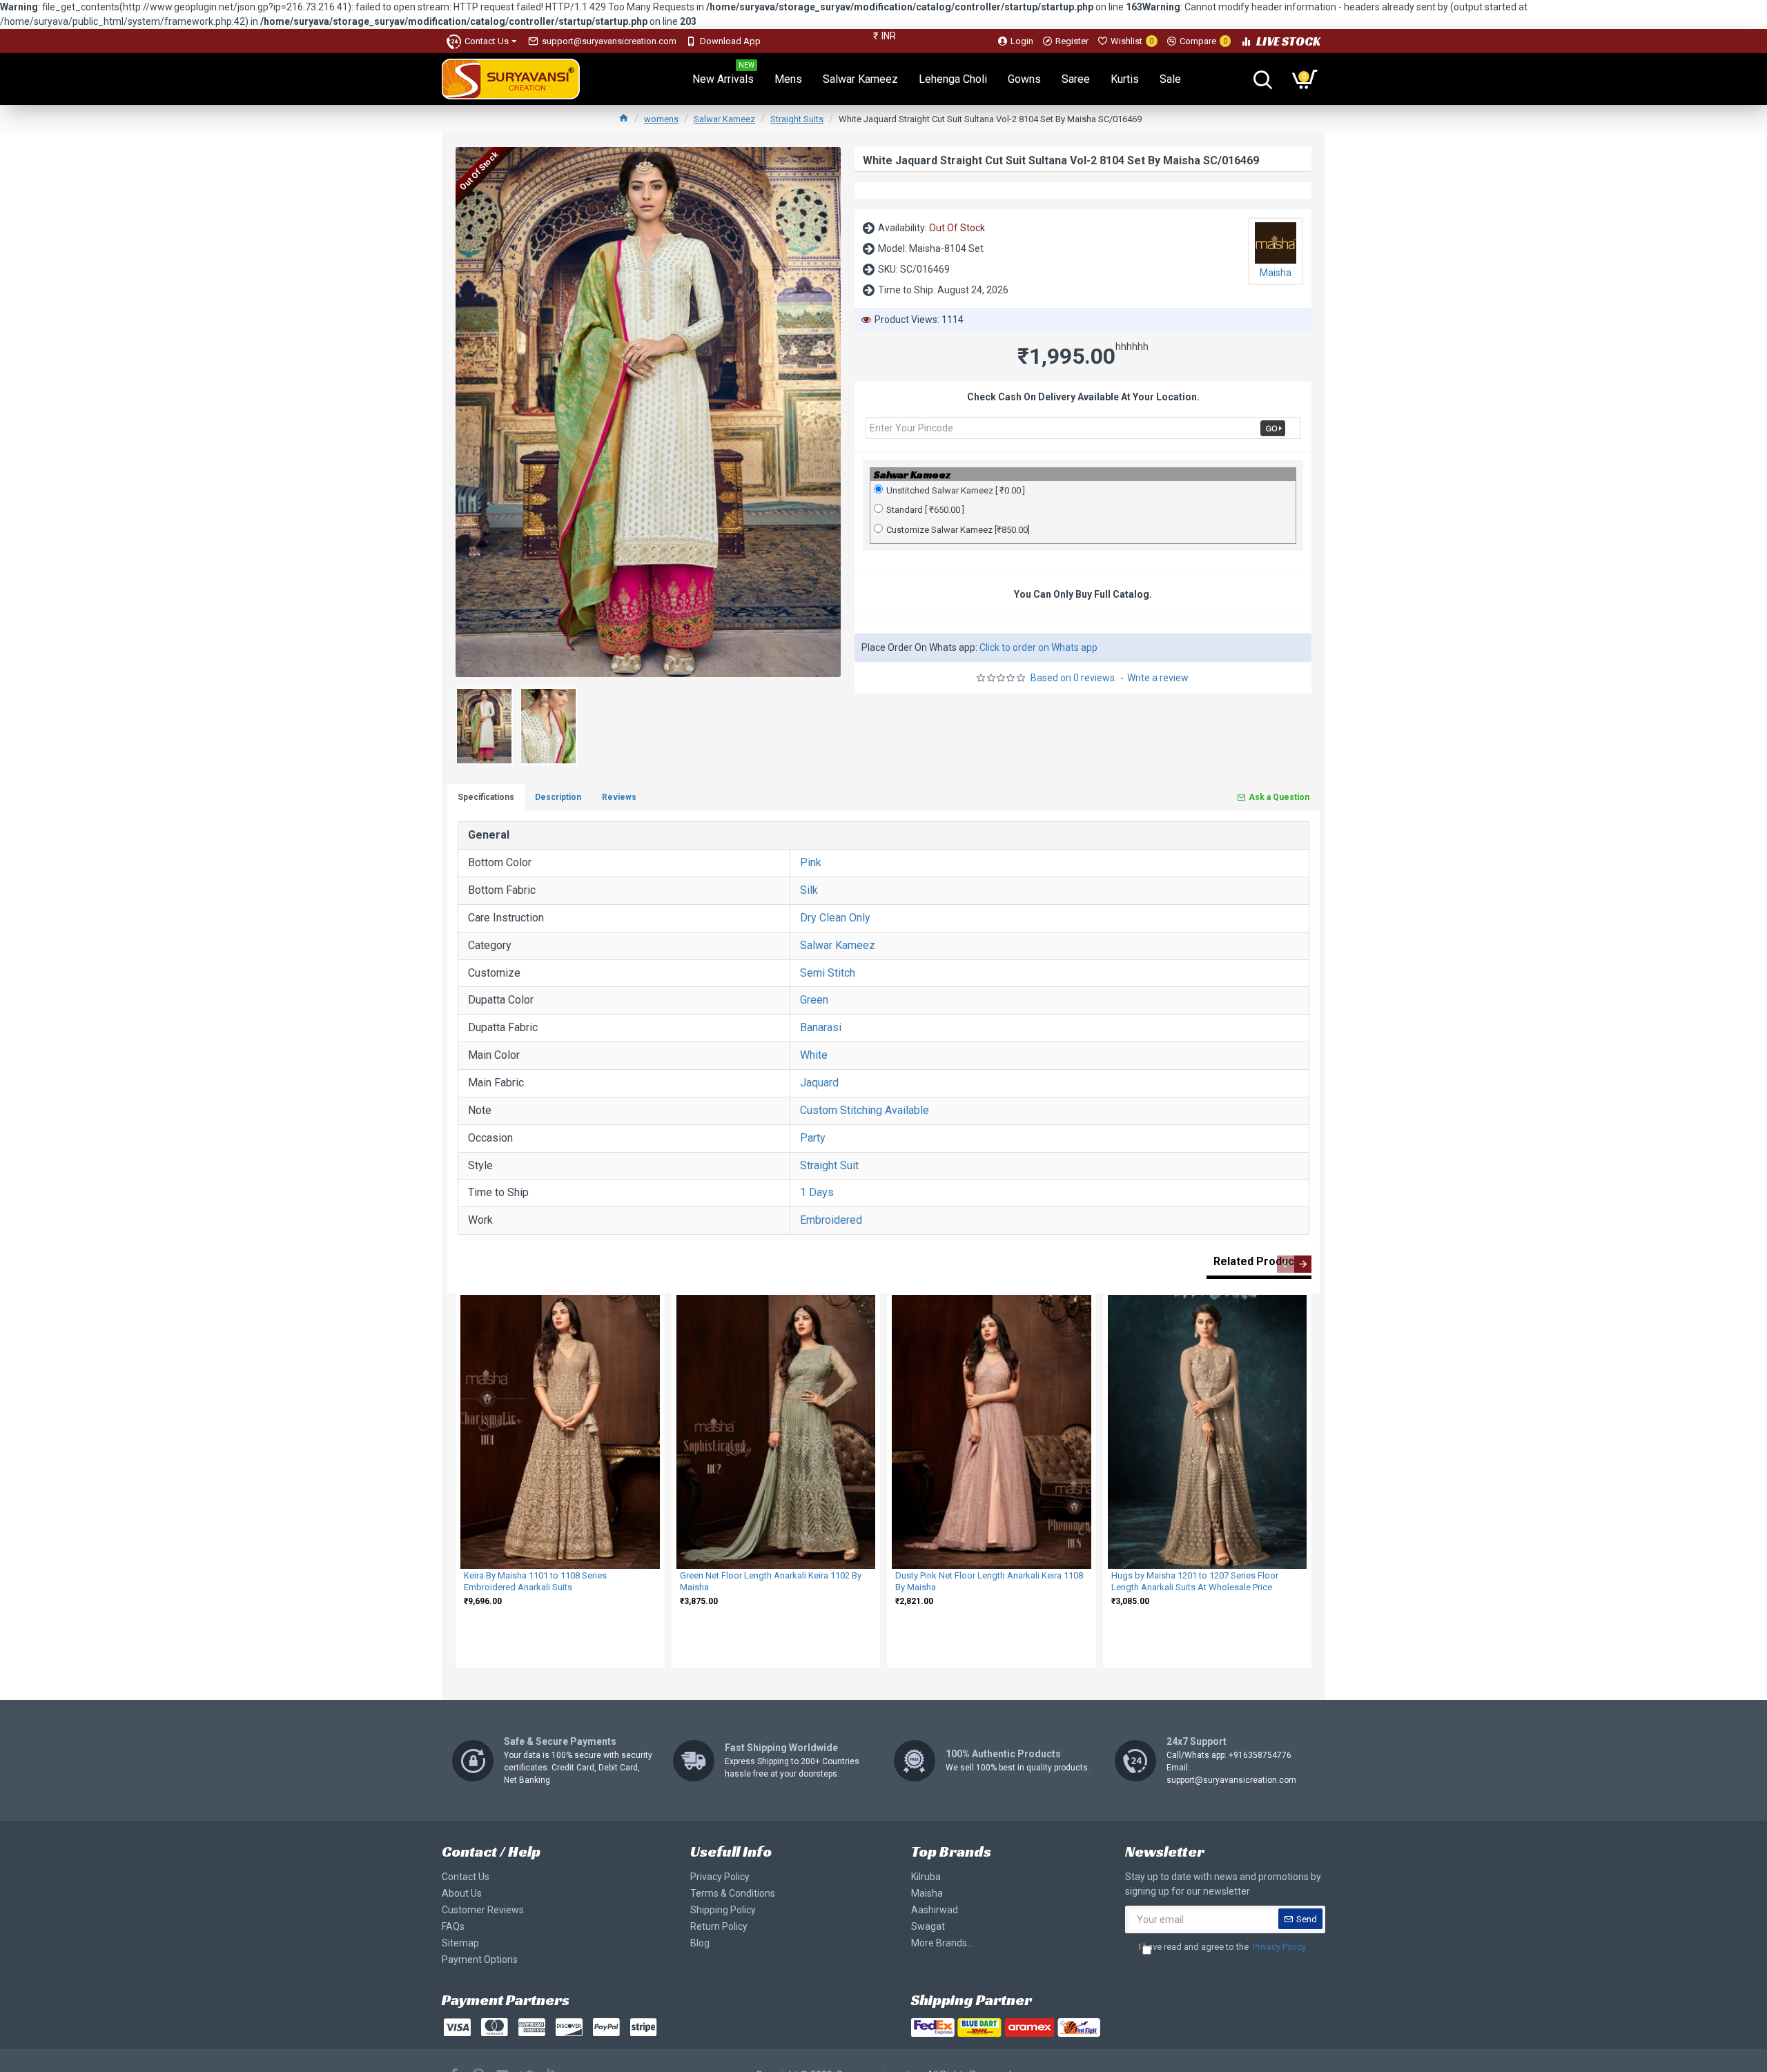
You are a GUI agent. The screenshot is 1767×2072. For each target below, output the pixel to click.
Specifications (486, 797)
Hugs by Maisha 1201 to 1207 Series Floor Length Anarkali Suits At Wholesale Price (1195, 1581)
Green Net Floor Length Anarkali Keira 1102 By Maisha (771, 1581)
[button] (1286, 1264)
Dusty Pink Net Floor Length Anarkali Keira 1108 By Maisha (989, 1581)
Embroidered (831, 1220)
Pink (811, 862)
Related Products (1259, 1261)
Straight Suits (797, 119)
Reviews (619, 797)
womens (661, 119)
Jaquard (819, 1083)
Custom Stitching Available (865, 1110)
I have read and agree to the (1222, 1947)
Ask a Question (1279, 797)
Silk (809, 890)
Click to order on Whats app (1038, 647)
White (814, 1055)
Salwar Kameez (724, 119)
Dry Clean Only (835, 918)
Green (814, 1000)
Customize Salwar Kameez (958, 530)
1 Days (817, 1192)
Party (813, 1138)
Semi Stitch (828, 973)
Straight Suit (829, 1165)
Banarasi (821, 1027)
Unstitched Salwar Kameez (956, 490)
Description (558, 797)
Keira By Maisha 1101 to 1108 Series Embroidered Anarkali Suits (535, 1581)
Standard (925, 510)
